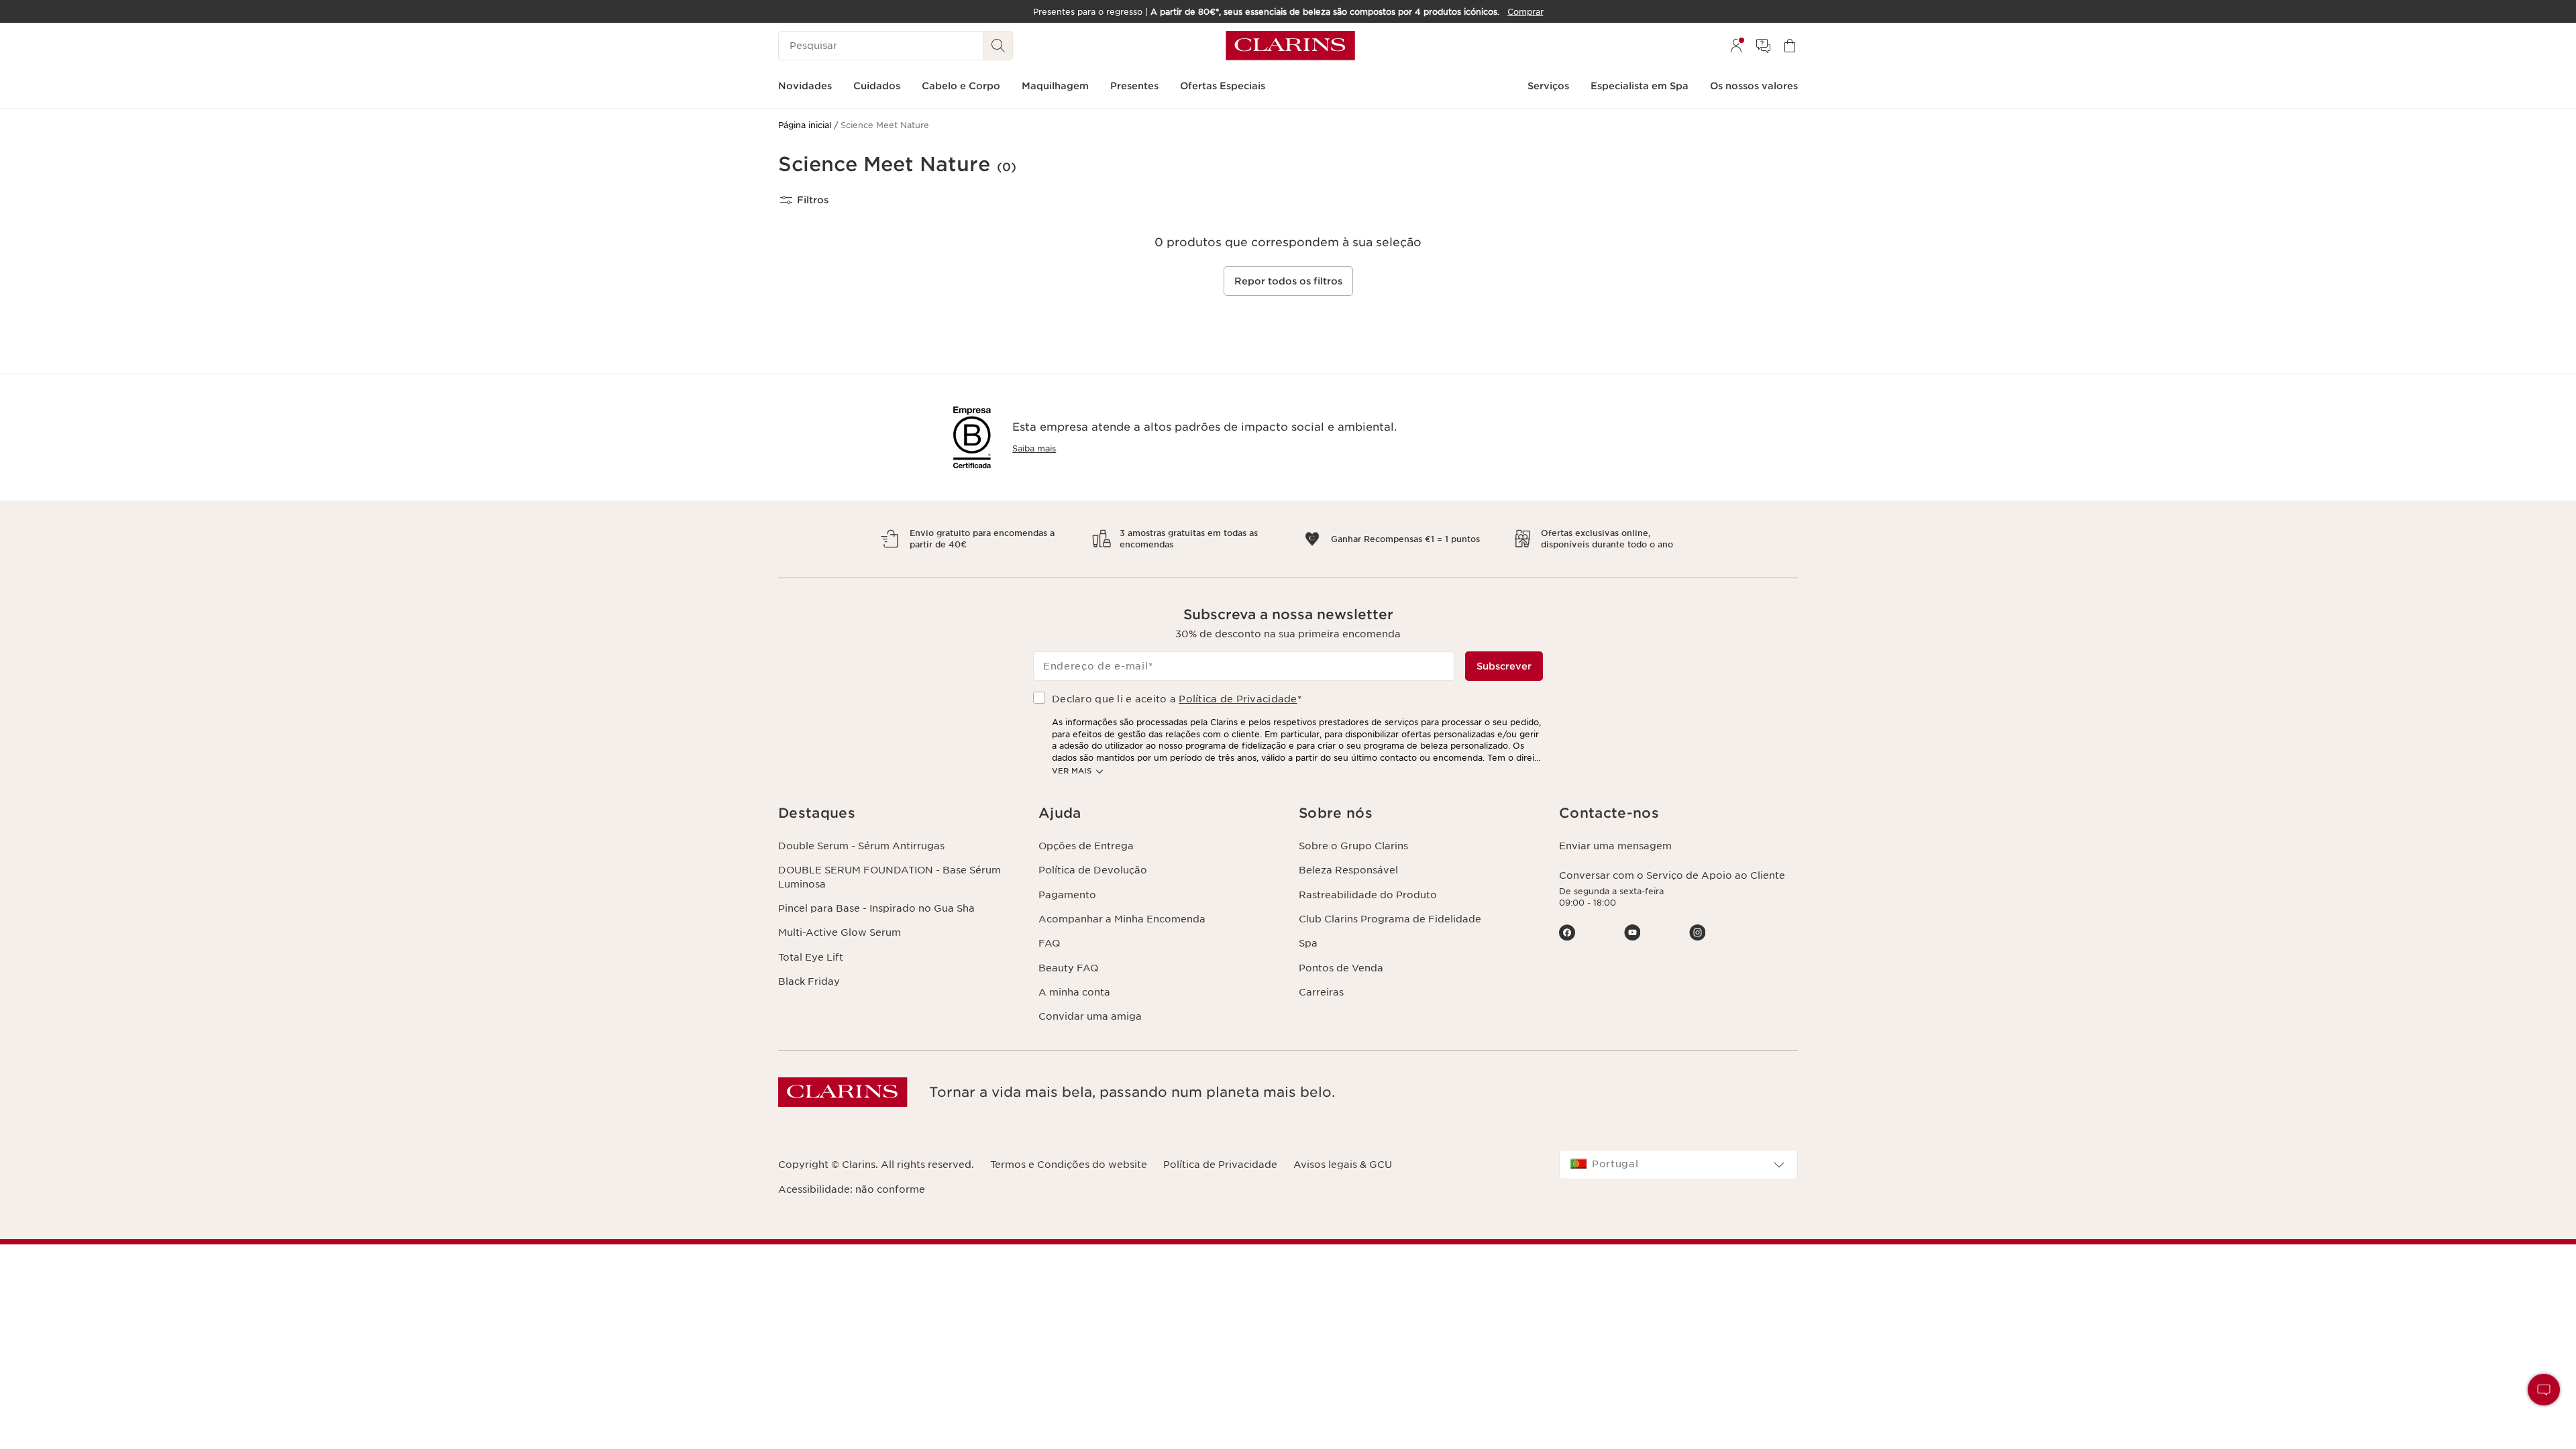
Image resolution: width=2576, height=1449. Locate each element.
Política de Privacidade (1238, 699)
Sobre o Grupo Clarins (1353, 846)
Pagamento (1067, 895)
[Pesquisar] (998, 46)
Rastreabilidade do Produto (1368, 895)
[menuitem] (1736, 46)
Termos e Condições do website (1069, 1165)
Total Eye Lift (811, 957)
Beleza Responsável (1348, 870)
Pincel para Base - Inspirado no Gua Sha (876, 908)
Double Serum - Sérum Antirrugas (861, 846)
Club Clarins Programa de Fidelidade (1390, 919)
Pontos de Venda (1341, 968)
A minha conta (1074, 992)
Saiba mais (1034, 448)
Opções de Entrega (1086, 846)
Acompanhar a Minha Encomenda (1122, 919)
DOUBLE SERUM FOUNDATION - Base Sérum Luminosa (890, 877)
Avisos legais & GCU (1343, 1165)
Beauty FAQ (1068, 968)
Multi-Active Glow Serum (840, 932)
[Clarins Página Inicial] (1290, 46)
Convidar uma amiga (1090, 1016)
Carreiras (1321, 992)
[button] (2544, 1390)
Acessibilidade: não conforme (852, 1189)
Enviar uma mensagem (1615, 846)
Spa (1308, 943)
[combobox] (1678, 1165)
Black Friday (809, 981)
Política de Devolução (1093, 870)
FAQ (1049, 943)
